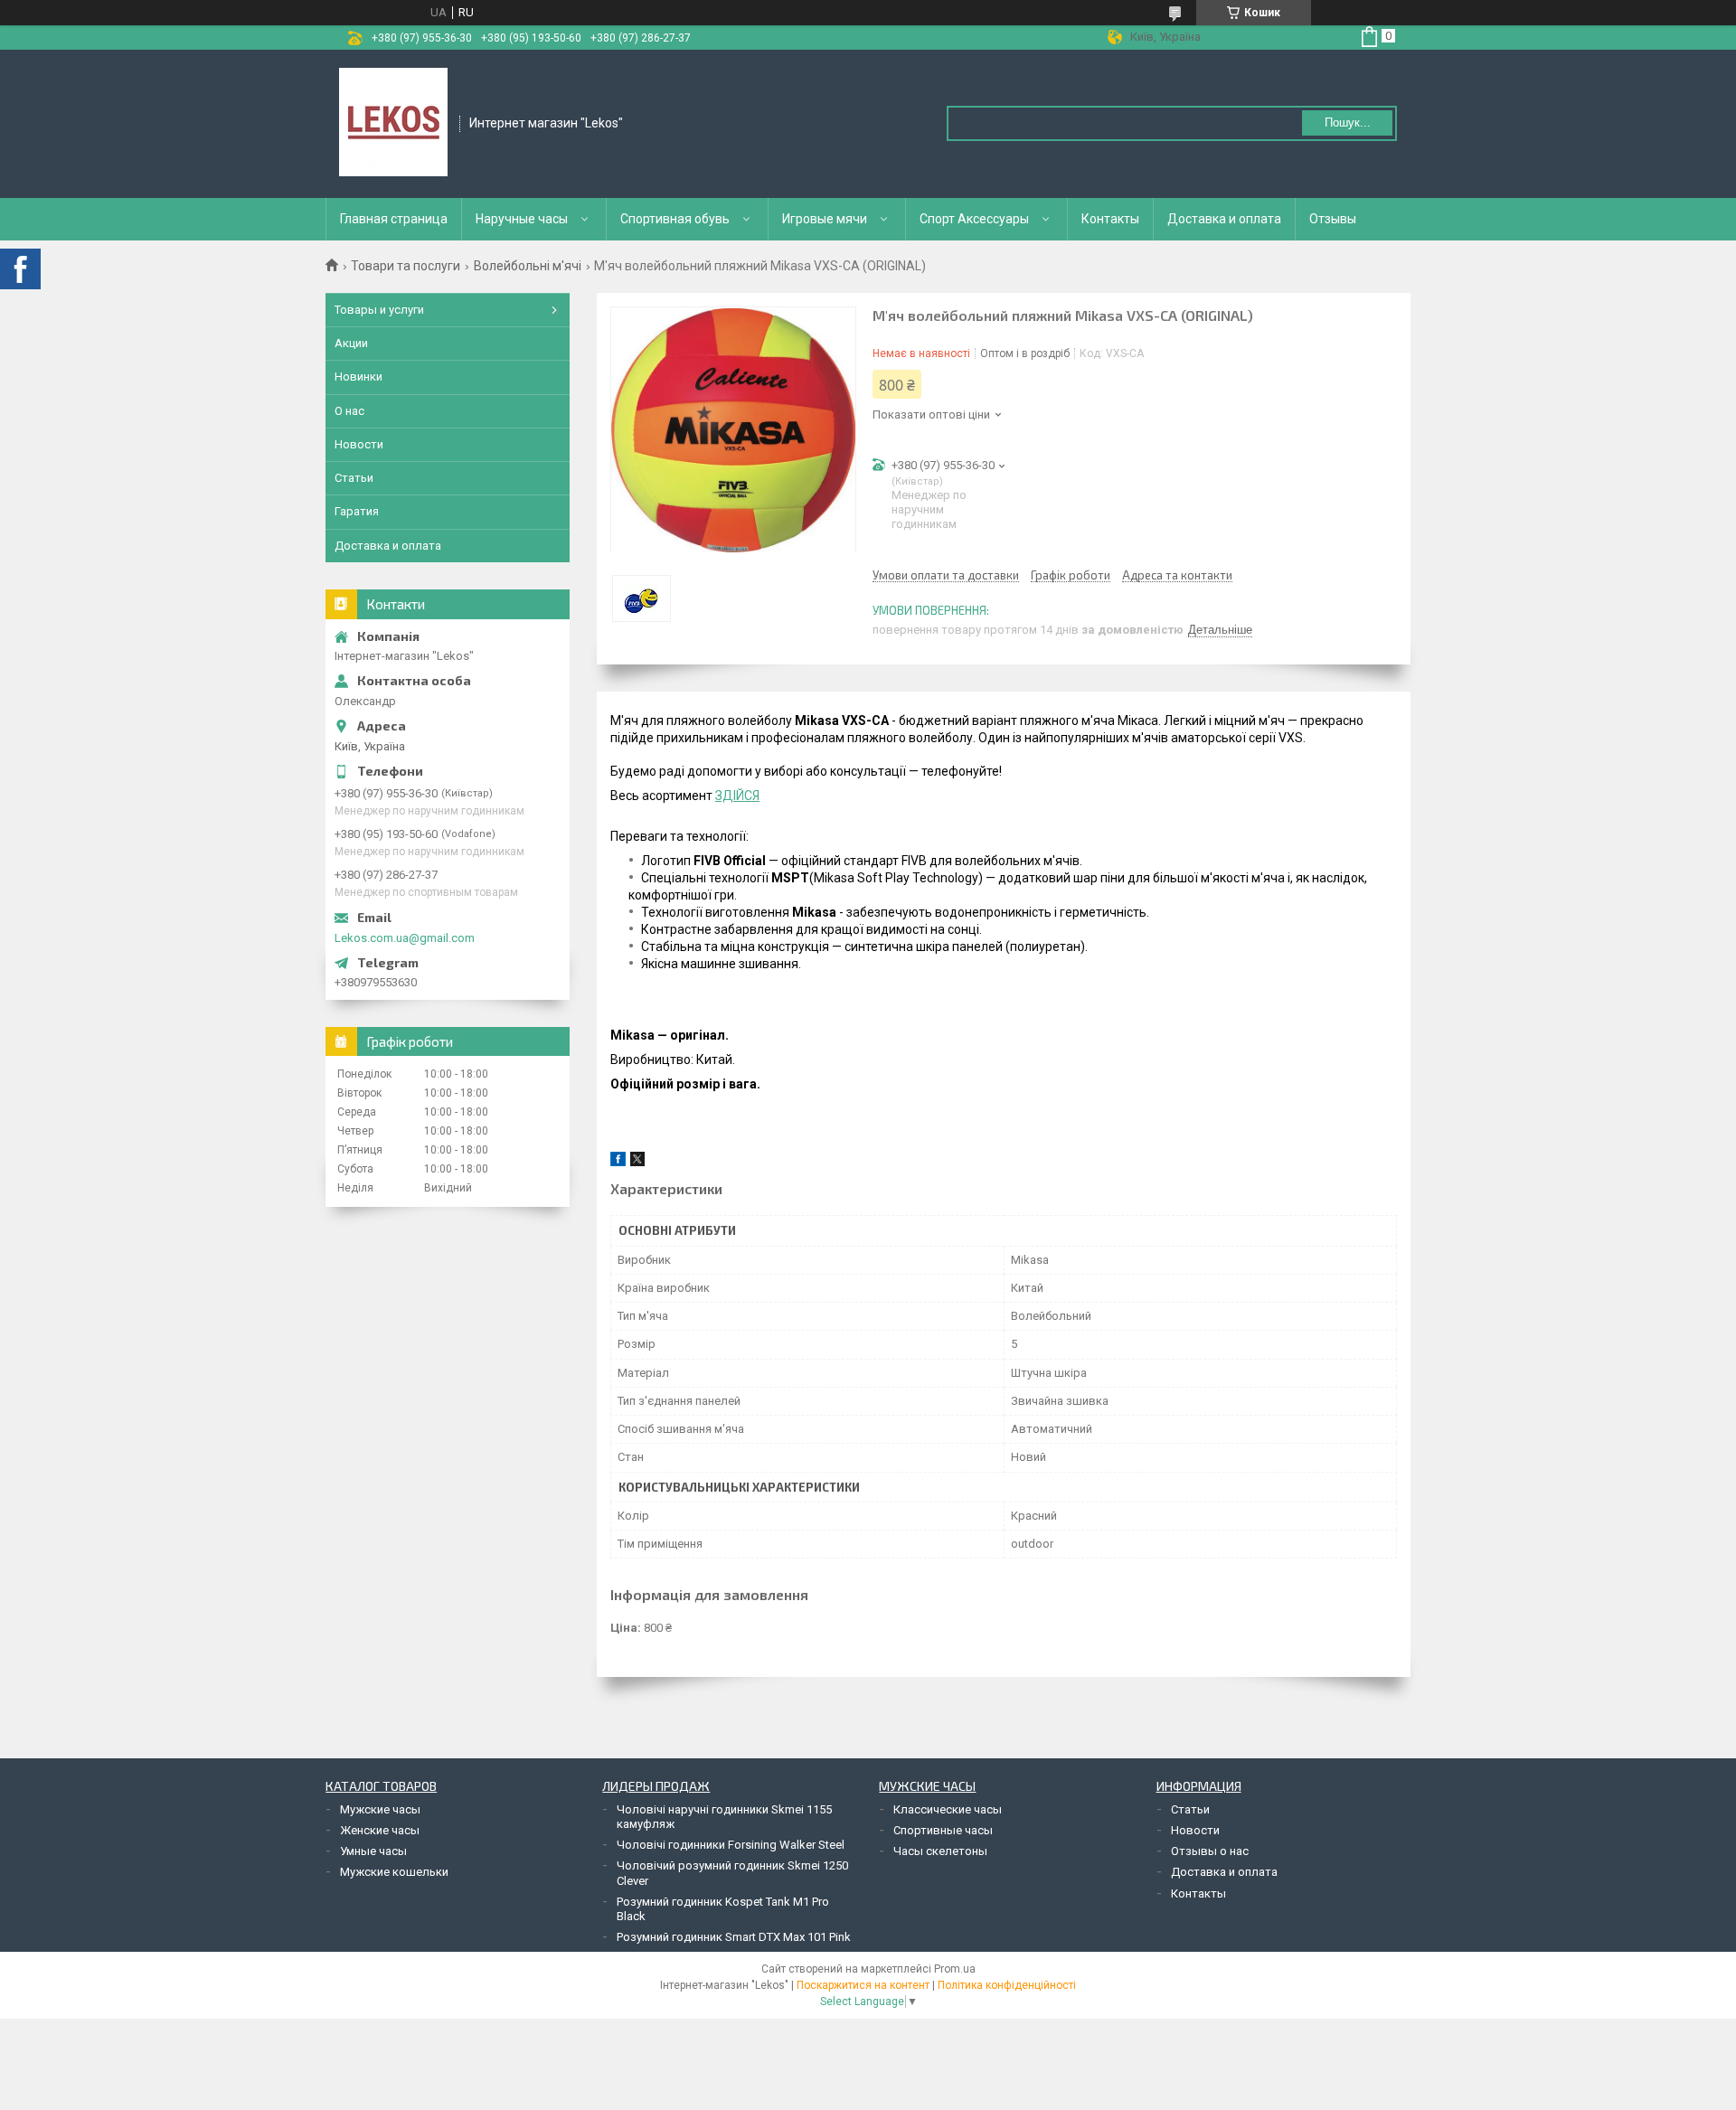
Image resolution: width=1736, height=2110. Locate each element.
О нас (349, 411)
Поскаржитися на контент (863, 1985)
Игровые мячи (825, 219)
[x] (637, 1162)
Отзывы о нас (1210, 1851)
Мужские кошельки (394, 1872)
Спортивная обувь (675, 219)
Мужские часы (380, 1809)
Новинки (359, 377)
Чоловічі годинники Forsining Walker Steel (731, 1845)
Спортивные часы (943, 1830)
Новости (359, 444)
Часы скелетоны (940, 1851)
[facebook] (618, 1162)
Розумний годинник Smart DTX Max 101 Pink (734, 1937)
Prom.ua (955, 1969)
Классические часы (948, 1809)
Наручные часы (522, 219)
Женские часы (380, 1830)
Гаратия (357, 511)
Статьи (354, 478)
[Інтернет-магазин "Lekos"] (393, 122)
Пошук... (1348, 122)
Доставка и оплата (1224, 219)
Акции (351, 343)
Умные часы (373, 1851)
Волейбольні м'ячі (528, 266)
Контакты (1110, 219)
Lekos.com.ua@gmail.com (405, 938)
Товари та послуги (406, 266)
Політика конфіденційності (1007, 1985)
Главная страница (394, 219)
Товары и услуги (379, 310)
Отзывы (1333, 219)
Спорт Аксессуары (974, 219)
